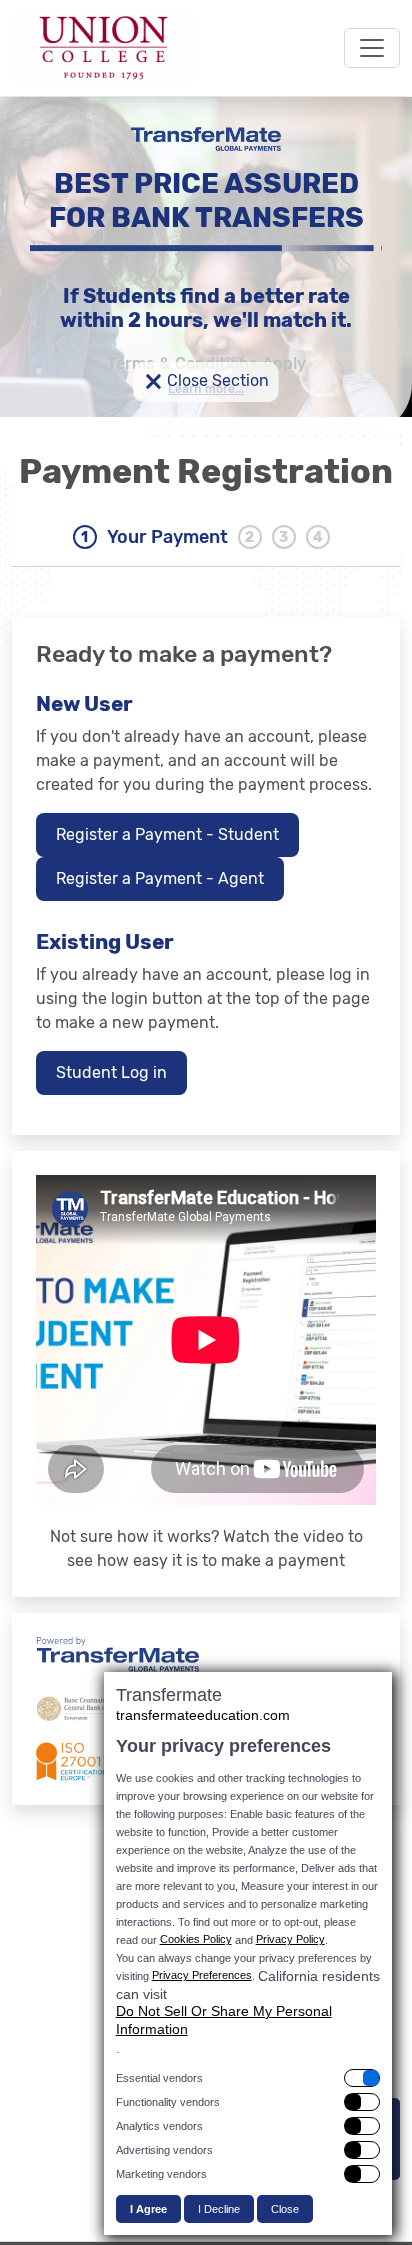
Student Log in (111, 1072)
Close (285, 2209)
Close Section (206, 382)
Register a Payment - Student (167, 834)
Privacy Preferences (202, 1975)
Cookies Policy (196, 1939)
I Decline (219, 2209)
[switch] (248, 2078)
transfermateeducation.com (203, 1715)
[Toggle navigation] (372, 48)
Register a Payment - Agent (160, 878)
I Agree (148, 2209)
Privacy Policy (290, 1939)
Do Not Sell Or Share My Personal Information (224, 2020)
